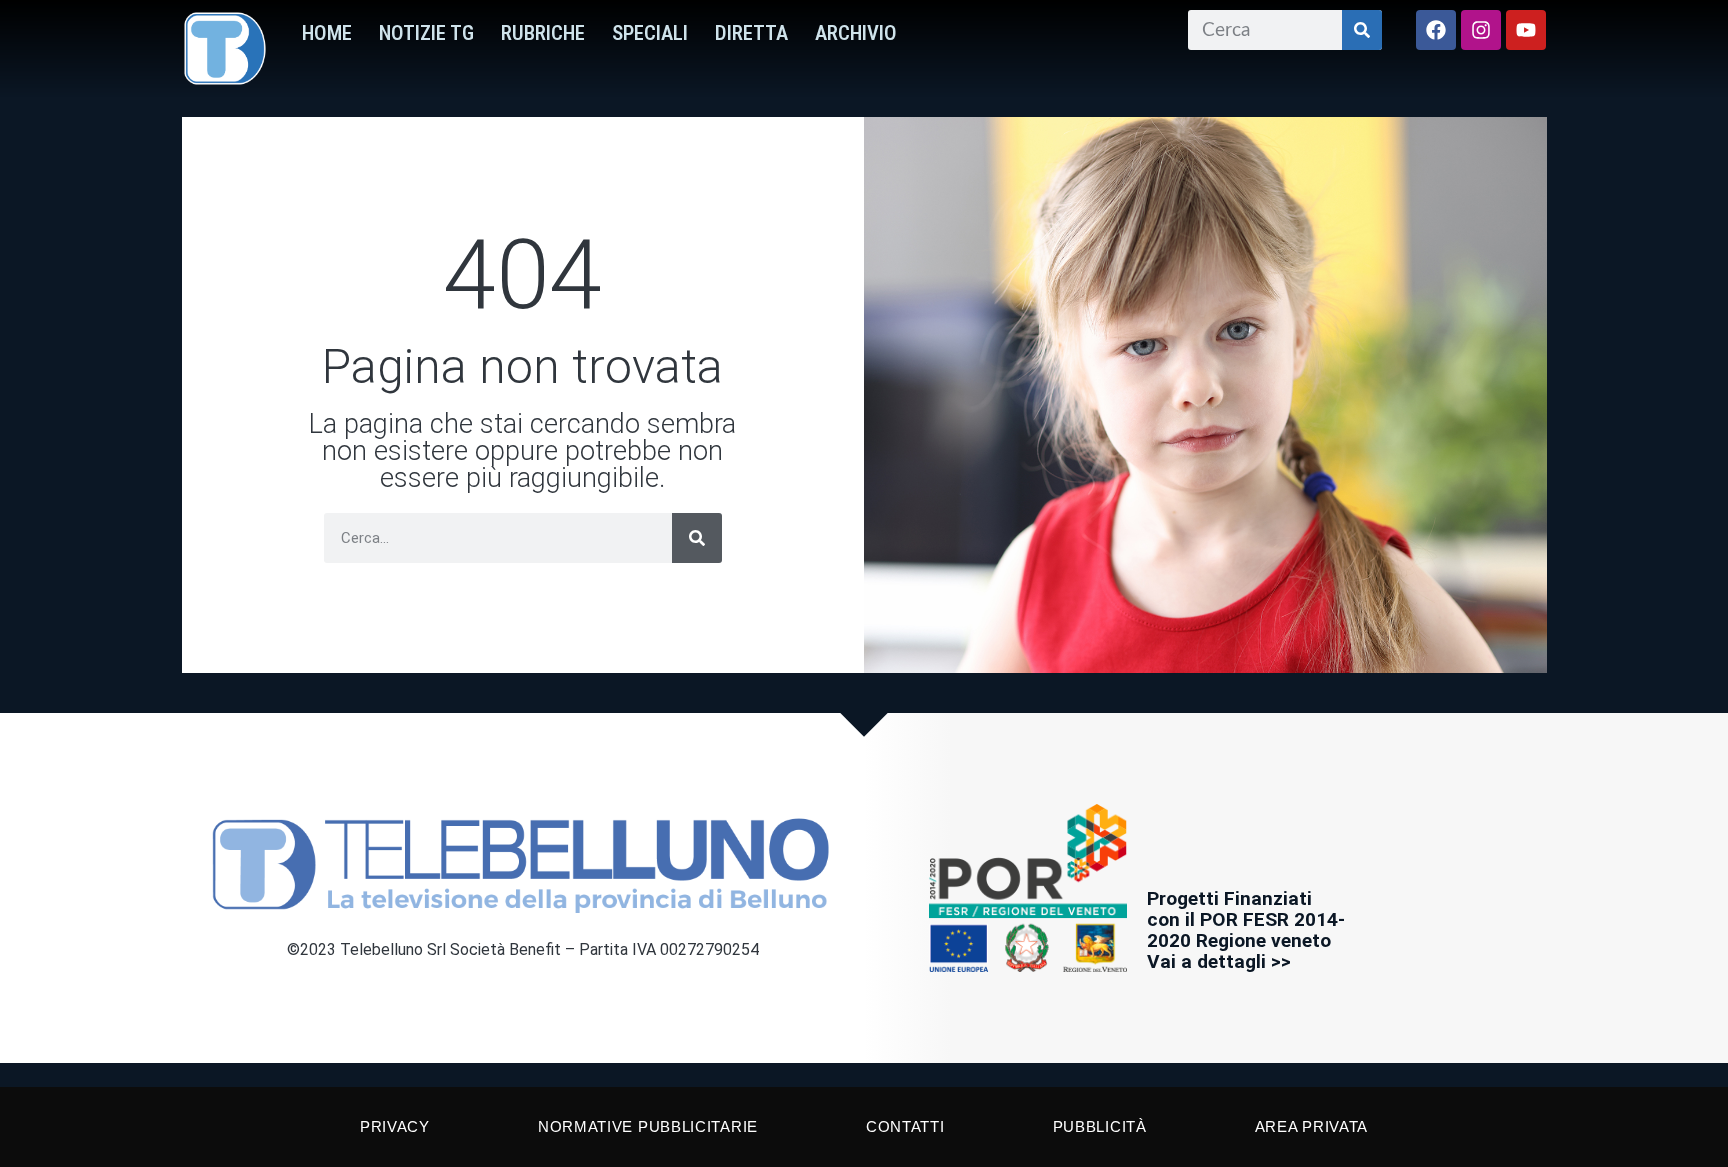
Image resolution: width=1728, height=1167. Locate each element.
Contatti (905, 1126)
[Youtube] (1526, 30)
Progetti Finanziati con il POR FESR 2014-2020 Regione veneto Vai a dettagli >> (1246, 930)
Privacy (395, 1126)
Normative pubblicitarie (648, 1126)
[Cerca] (1362, 30)
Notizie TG (426, 33)
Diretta (751, 33)
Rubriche (543, 33)
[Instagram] (1481, 30)
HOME (327, 33)
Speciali (650, 33)
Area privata (1311, 1126)
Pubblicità (1100, 1126)
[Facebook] (1436, 30)
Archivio (856, 33)
